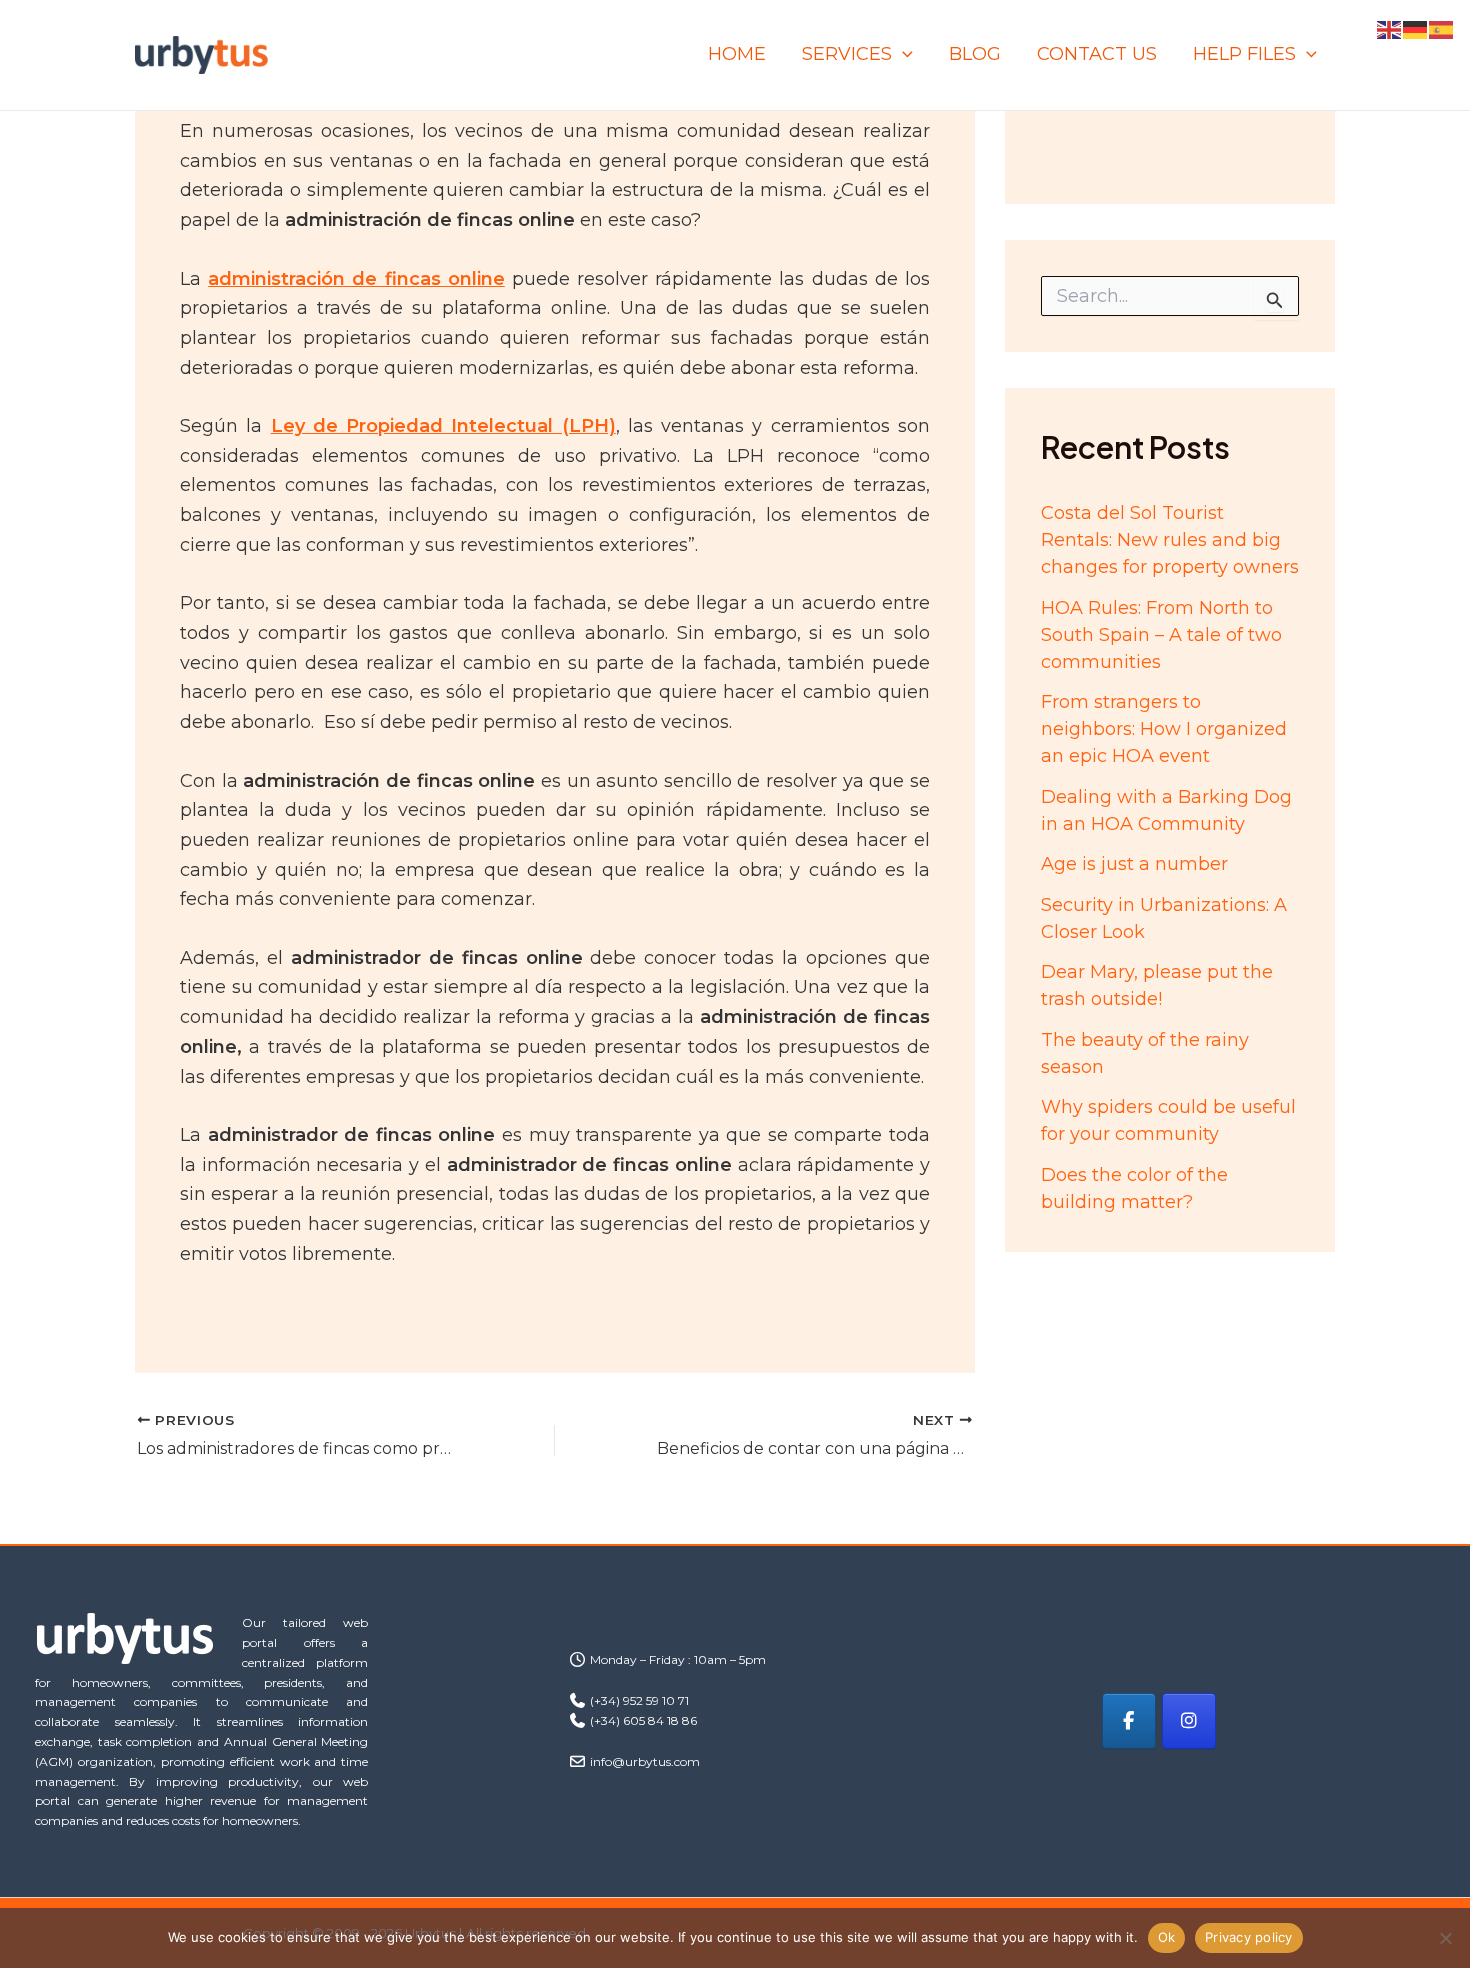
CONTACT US (1097, 54)
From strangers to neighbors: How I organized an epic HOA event (1164, 729)
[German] (1416, 29)
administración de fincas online (356, 279)
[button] (902, 54)
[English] (1390, 29)
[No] (1445, 1938)
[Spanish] (1442, 29)
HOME (737, 54)
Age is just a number (1134, 864)
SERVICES (847, 54)
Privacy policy (1249, 1937)
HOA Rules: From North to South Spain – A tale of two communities (1161, 635)
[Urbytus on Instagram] (1189, 1721)
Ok (1167, 1937)
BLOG (975, 54)
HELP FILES (1244, 54)
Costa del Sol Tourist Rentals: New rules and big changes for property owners (1170, 540)
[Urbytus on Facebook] (1129, 1721)
